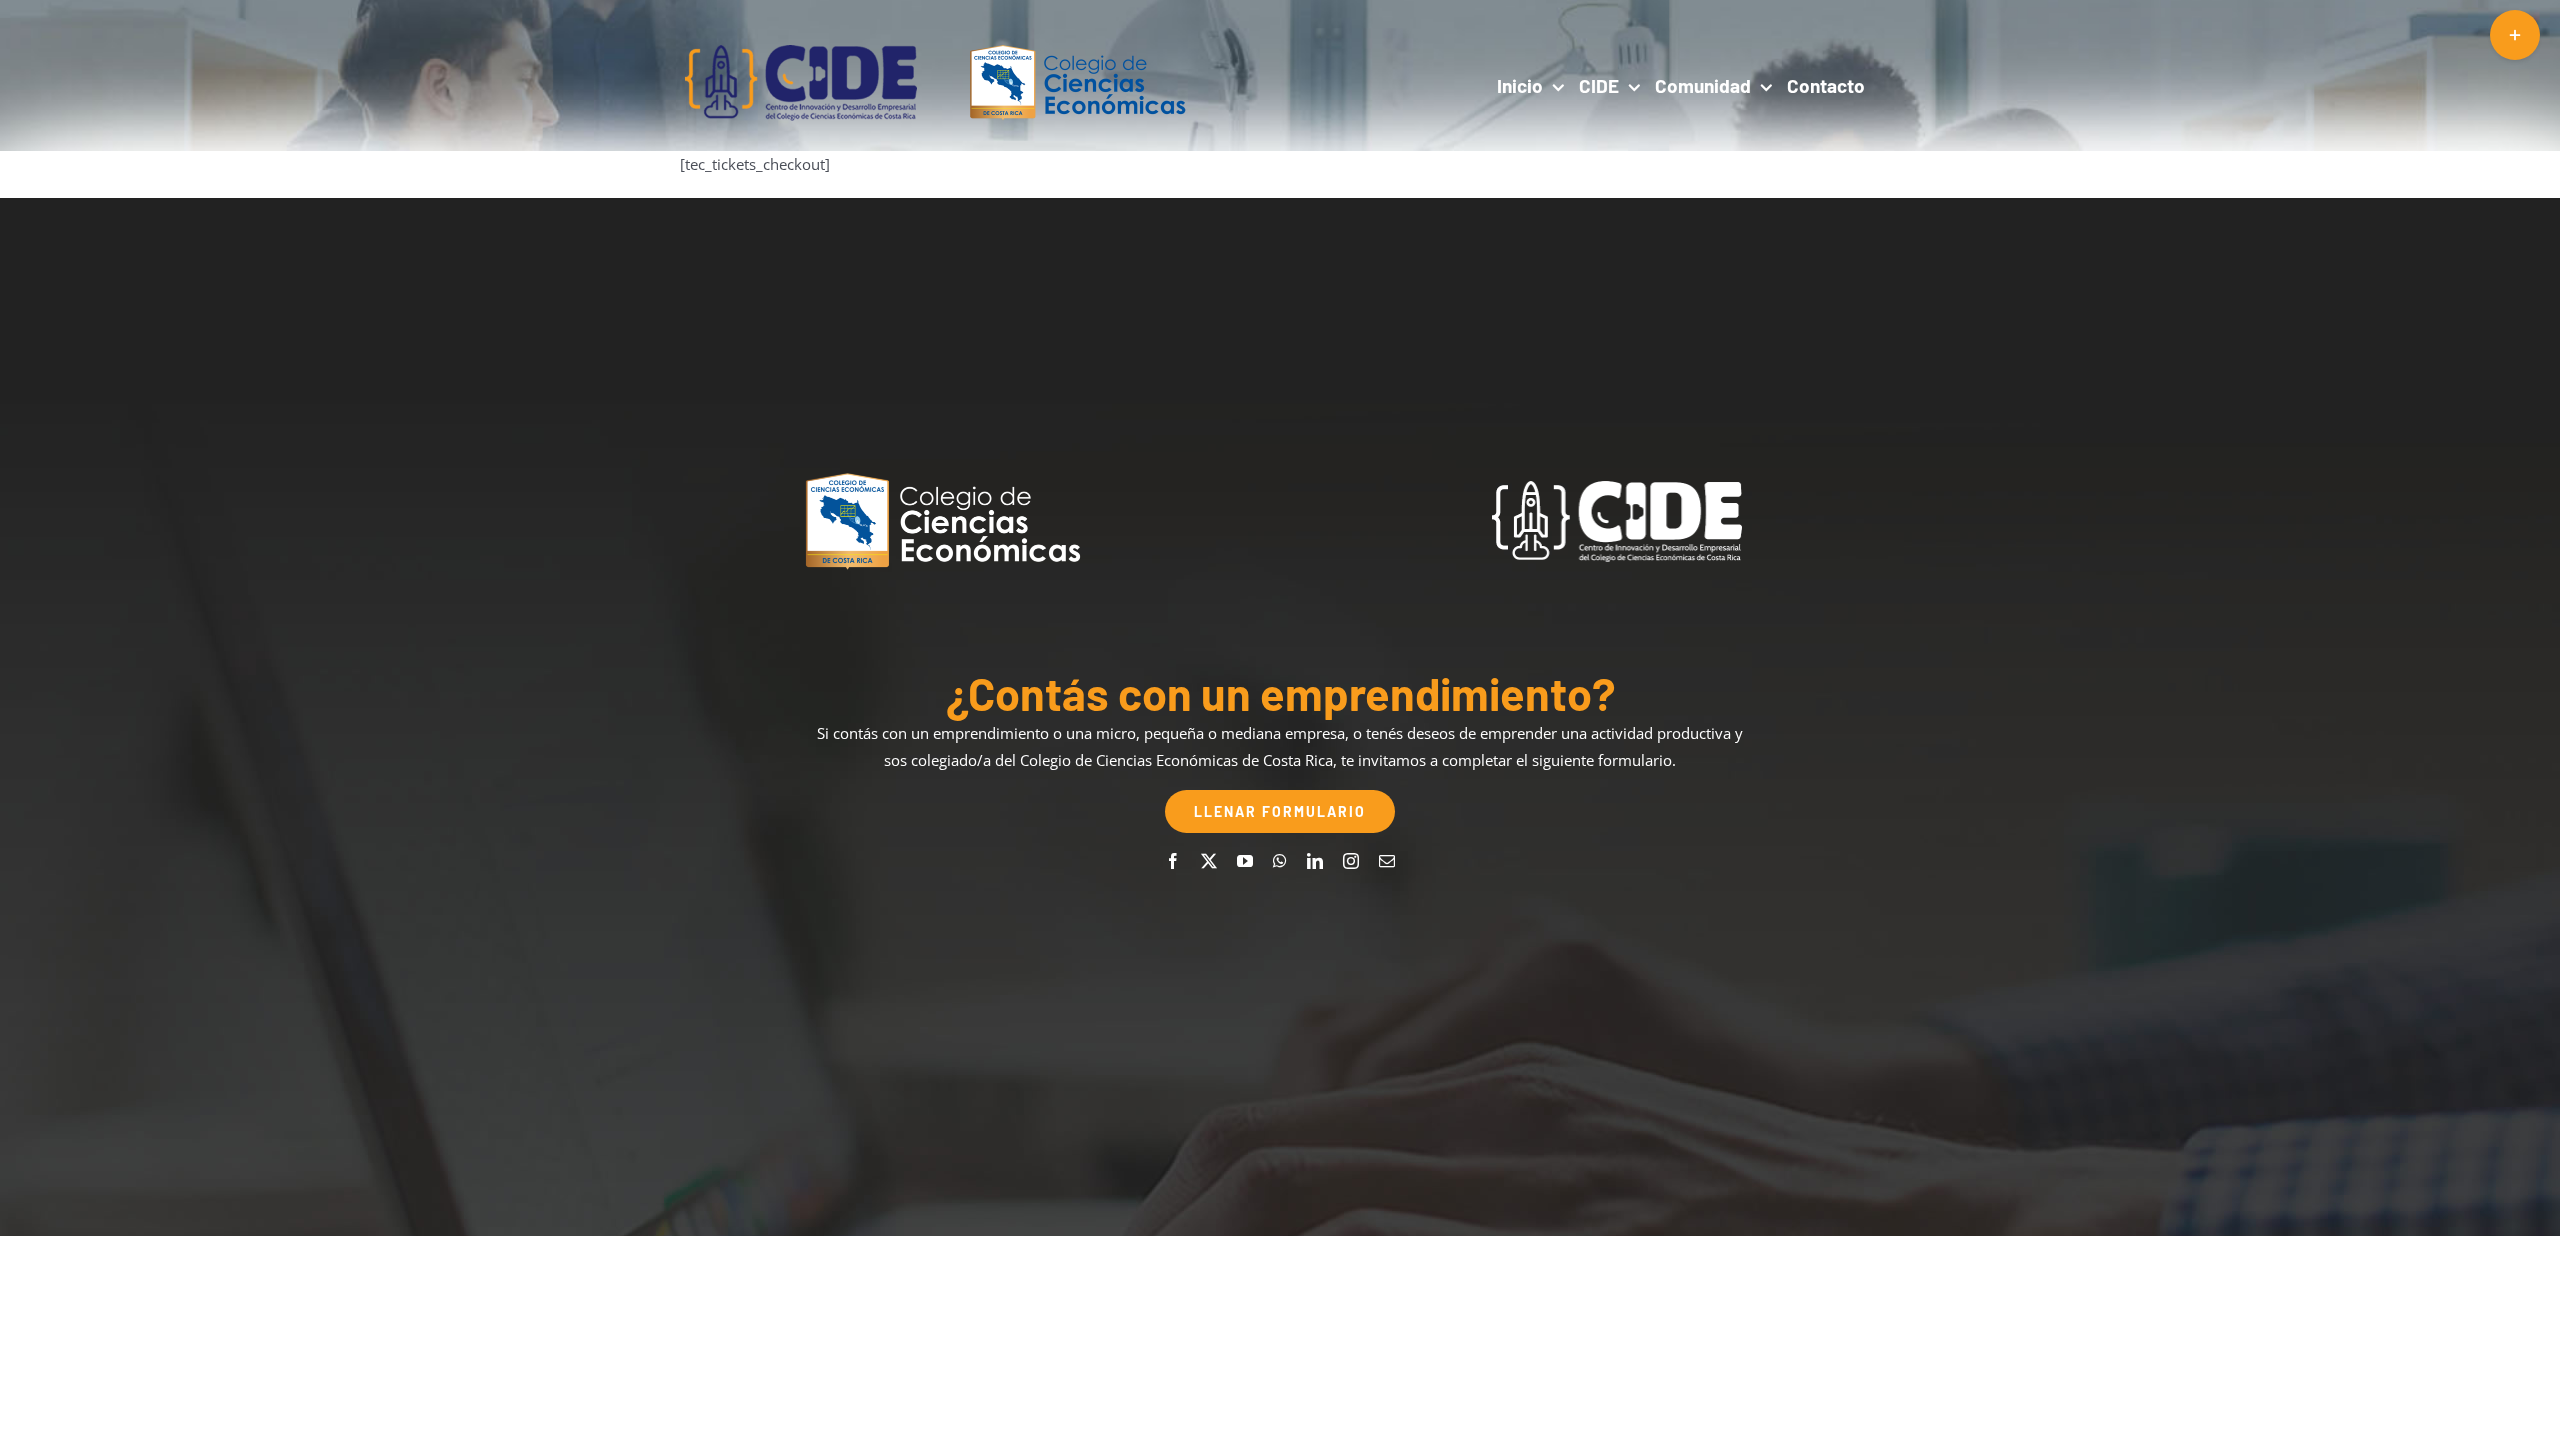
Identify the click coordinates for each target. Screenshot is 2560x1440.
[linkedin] (1315, 861)
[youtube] (1245, 861)
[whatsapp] (1280, 861)
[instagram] (1351, 861)
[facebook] (1173, 861)
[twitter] (1209, 861)
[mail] (1387, 861)
